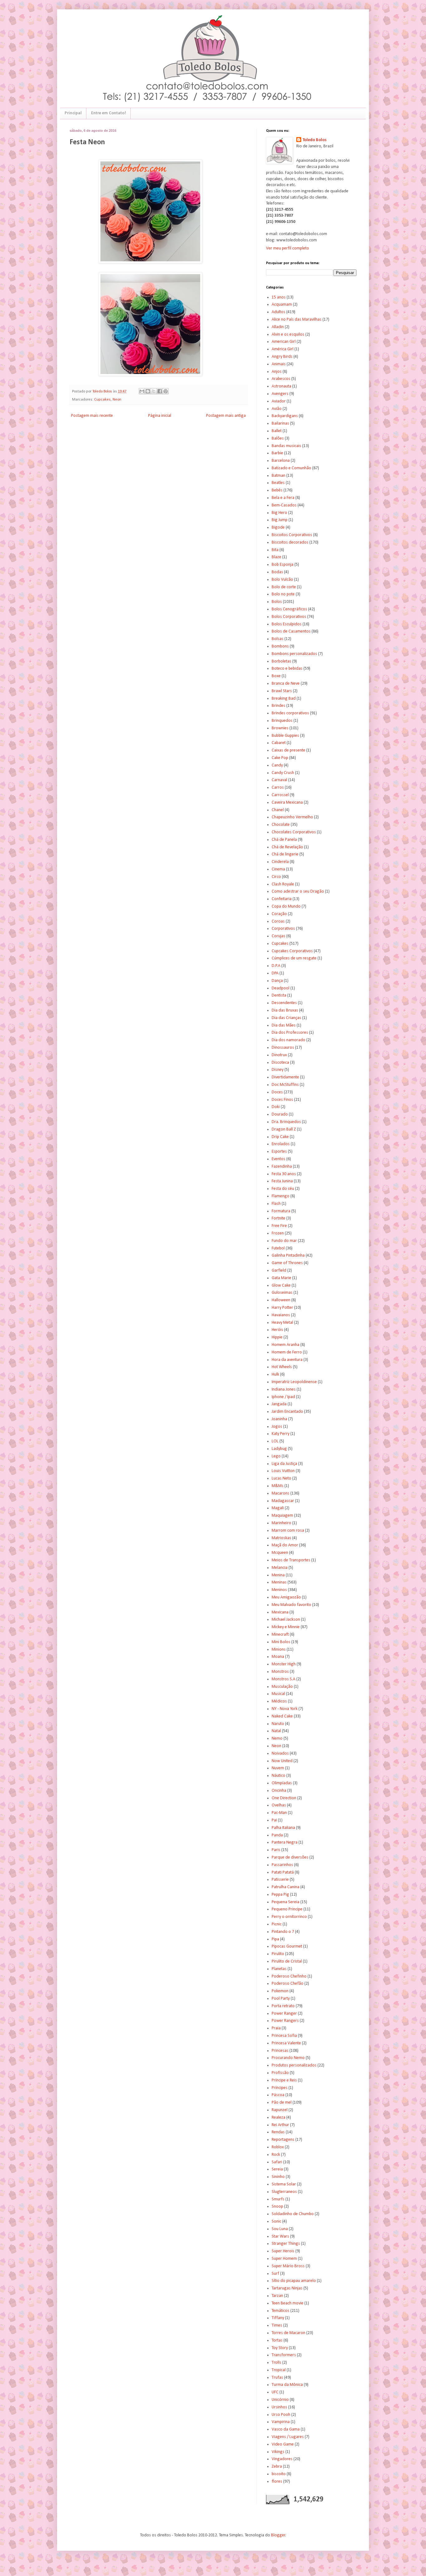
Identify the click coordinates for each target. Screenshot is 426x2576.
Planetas (279, 1969)
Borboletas (281, 661)
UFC (275, 2392)
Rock (276, 2155)
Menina (278, 1575)
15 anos (279, 297)
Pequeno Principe (287, 1909)
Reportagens (283, 2140)
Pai (274, 1820)
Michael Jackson (286, 1620)
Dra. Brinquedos (286, 1122)
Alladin (278, 327)
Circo (276, 877)
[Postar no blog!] (148, 391)
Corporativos (283, 929)
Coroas (278, 921)
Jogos (277, 1427)
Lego (276, 1456)
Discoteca (280, 1063)
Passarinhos (282, 1865)
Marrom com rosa (288, 1531)
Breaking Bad (284, 699)
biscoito (279, 2474)
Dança (277, 981)
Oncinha (279, 1791)
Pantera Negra (285, 1842)
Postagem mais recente (92, 416)
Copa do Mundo (286, 906)
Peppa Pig (280, 1895)
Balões (278, 438)
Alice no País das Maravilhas (297, 320)
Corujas (278, 936)
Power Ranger (284, 2014)
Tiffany (278, 2318)
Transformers (284, 2355)
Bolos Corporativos (289, 617)
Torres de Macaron (288, 2333)
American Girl (284, 342)
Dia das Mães (284, 1025)
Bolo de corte (284, 587)
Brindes (278, 706)
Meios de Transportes (291, 1560)
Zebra (277, 2467)
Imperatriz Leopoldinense (294, 1382)
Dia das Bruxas (285, 1010)
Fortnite (278, 1218)
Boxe (276, 676)
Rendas (278, 2132)
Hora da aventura (287, 1360)
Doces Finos (282, 1100)
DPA (275, 973)
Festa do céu (283, 1189)
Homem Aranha (286, 1345)
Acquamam (282, 305)
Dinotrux (279, 1055)
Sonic (276, 2221)
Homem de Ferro (287, 1352)
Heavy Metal (282, 1323)
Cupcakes (102, 400)
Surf (275, 2274)
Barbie (277, 453)
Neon (117, 400)
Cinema (278, 869)
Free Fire (279, 1226)
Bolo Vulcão (282, 580)
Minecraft (280, 1635)
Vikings (278, 2452)
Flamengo (281, 1196)
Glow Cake (281, 1286)
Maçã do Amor (285, 1545)
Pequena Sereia (286, 1902)
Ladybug (279, 1449)
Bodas (277, 572)
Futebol (278, 1248)
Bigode (278, 527)
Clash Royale (283, 884)
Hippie (277, 1337)
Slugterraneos (284, 2192)
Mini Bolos (281, 1642)
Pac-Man (279, 1813)
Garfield (279, 1271)
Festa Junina (282, 1181)
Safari (277, 2162)
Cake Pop (280, 758)
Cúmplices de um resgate (294, 958)
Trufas (277, 2378)
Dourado (280, 1114)
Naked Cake (282, 1716)
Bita (275, 550)
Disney (278, 1070)
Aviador (279, 401)
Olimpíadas (282, 1783)
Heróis (277, 1330)
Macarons (281, 1493)
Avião (277, 409)
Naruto (278, 1724)
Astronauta (281, 386)
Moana (278, 1657)
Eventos (278, 1159)
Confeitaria (282, 899)
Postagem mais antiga (226, 416)
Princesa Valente (286, 2043)
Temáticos (281, 2311)
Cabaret (279, 743)
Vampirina (281, 2422)
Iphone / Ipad (283, 1397)
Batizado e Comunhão (291, 468)
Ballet (277, 431)
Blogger (278, 2535)
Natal (276, 1731)
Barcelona (281, 461)
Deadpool (281, 988)
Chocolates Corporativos (294, 832)
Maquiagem (282, 1516)
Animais (279, 364)
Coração (279, 914)
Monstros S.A (283, 1679)
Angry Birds (282, 357)
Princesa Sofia (284, 2036)
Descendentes (284, 1003)
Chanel (278, 810)
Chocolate (281, 825)
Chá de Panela (284, 840)
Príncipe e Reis (284, 2080)
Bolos (277, 602)
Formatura (281, 1211)
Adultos (278, 312)
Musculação (282, 1687)
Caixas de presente (288, 750)
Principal (73, 113)
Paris (276, 1850)
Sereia (277, 2169)
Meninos (279, 1590)
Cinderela (280, 862)
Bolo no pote (283, 594)
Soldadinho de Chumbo (293, 2214)
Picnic (277, 1924)
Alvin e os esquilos (288, 335)
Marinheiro (281, 1523)
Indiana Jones (284, 1389)
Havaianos (281, 1315)
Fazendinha (282, 1167)
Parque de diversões (290, 1857)
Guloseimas (282, 1293)
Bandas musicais (286, 446)
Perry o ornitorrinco (289, 1917)
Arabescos (281, 379)
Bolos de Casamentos (291, 631)
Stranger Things (286, 2244)
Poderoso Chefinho (289, 1976)
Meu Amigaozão (286, 1597)
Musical (278, 1694)
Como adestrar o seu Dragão (298, 892)
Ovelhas (279, 1805)
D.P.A (276, 966)
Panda (277, 1835)
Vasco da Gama (286, 2429)
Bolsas (278, 639)
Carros (278, 788)
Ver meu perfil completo (288, 248)
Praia (276, 2028)
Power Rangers (285, 2021)
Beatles (278, 483)
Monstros (280, 1672)
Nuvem (278, 1768)
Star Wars (280, 2236)
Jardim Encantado (287, 1412)
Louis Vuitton (283, 1471)
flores (277, 2482)
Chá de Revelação (287, 847)
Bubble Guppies (285, 736)
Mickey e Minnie (286, 1627)
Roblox (278, 2147)
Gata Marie (281, 1278)
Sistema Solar (284, 2184)
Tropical (279, 2370)
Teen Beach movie (288, 2303)
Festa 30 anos (284, 1174)
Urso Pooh (281, 2415)
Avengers (280, 394)
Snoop (277, 2207)
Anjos (277, 372)
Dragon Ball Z (284, 1129)
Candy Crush (283, 773)
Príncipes (280, 2088)
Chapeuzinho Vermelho (292, 817)
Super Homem (284, 2259)
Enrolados (281, 1144)
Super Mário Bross (288, 2266)
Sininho (278, 2177)
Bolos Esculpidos (287, 624)
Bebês (277, 490)
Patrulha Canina (286, 1887)
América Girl (283, 349)
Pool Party (281, 1999)
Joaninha (279, 1419)
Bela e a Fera (283, 498)
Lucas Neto (281, 1478)
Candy (277, 765)
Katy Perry (281, 1434)
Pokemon (280, 1991)
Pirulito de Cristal (287, 1961)
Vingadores (282, 2459)
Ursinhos (279, 2407)
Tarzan (277, 2296)
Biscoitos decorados (290, 542)
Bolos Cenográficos (289, 609)
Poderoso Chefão (288, 1984)
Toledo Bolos (315, 140)
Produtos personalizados (294, 2065)
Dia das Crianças (286, 1018)
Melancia (280, 1568)
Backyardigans (285, 416)
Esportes (279, 1152)
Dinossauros (283, 1048)
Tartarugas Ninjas (287, 2288)
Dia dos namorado (288, 1040)
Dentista (279, 995)
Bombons (280, 646)
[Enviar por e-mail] (142, 391)
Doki (276, 1107)
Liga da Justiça (284, 1464)
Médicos (279, 1701)
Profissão (280, 2073)
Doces (277, 1092)
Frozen (278, 1233)
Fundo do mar (284, 1241)
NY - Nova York (285, 1709)
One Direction (284, 1798)
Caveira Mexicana (287, 803)
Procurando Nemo (288, 2058)
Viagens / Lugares (288, 2437)
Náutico (278, 1776)
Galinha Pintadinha (288, 1256)
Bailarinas (280, 424)
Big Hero (279, 513)
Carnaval (279, 780)
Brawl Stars (282, 691)
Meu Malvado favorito (291, 1605)
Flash (276, 1204)
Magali (278, 1508)
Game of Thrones (287, 1263)
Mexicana (280, 1612)
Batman (278, 476)
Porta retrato (283, 2006)
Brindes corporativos (290, 713)
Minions (279, 1650)
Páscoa (278, 2095)
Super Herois (283, 2251)
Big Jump (280, 520)
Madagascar (283, 1501)
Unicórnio (280, 2400)
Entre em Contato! (109, 113)
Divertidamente (285, 1077)
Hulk (275, 1374)
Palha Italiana (283, 1828)
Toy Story (280, 2348)
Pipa (275, 1939)
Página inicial (160, 416)
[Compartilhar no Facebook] (160, 391)
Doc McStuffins (285, 1085)
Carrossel (280, 795)
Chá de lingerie (285, 854)
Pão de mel (282, 2103)
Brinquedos (282, 721)
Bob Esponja (283, 565)
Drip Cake (280, 1137)
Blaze (276, 557)
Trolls (276, 2363)
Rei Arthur (280, 2125)
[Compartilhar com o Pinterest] (166, 391)
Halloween (281, 1300)
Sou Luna (280, 2229)
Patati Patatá (283, 1872)
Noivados (280, 1753)
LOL (275, 1441)
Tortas (277, 2340)
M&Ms (278, 1486)
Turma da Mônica (287, 2385)
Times (277, 2325)
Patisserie (280, 1880)
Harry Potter (282, 1308)
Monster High (284, 1664)
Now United (282, 1761)
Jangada (279, 1404)
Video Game (283, 2444)
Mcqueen (280, 1553)
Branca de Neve (286, 684)
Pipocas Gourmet (287, 1946)
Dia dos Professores (290, 1033)
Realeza (278, 2118)
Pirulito (278, 1954)
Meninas (279, 1582)
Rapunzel (280, 2110)
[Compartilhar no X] (154, 391)
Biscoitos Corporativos (292, 535)
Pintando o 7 (283, 1932)
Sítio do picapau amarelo (294, 2281)
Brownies (280, 728)
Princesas (280, 2051)
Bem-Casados (284, 505)
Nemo (277, 1739)
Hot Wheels (282, 1367)
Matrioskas (281, 1538)
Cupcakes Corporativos (292, 951)
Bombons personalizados (294, 654)
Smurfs (278, 2199)
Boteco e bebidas (287, 669)
